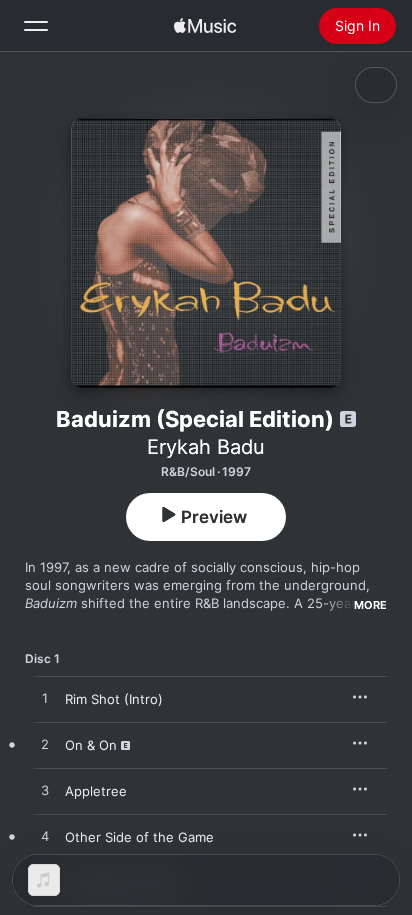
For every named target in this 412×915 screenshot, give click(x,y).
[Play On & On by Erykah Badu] (45, 745)
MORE (370, 605)
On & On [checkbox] (91, 745)
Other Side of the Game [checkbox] (139, 837)
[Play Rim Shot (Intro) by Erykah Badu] (45, 699)
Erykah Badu (206, 447)
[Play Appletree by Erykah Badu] (45, 791)
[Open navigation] (36, 26)
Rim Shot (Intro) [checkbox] (114, 699)
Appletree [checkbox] (96, 791)
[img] (205, 26)
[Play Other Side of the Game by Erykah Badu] (45, 837)
